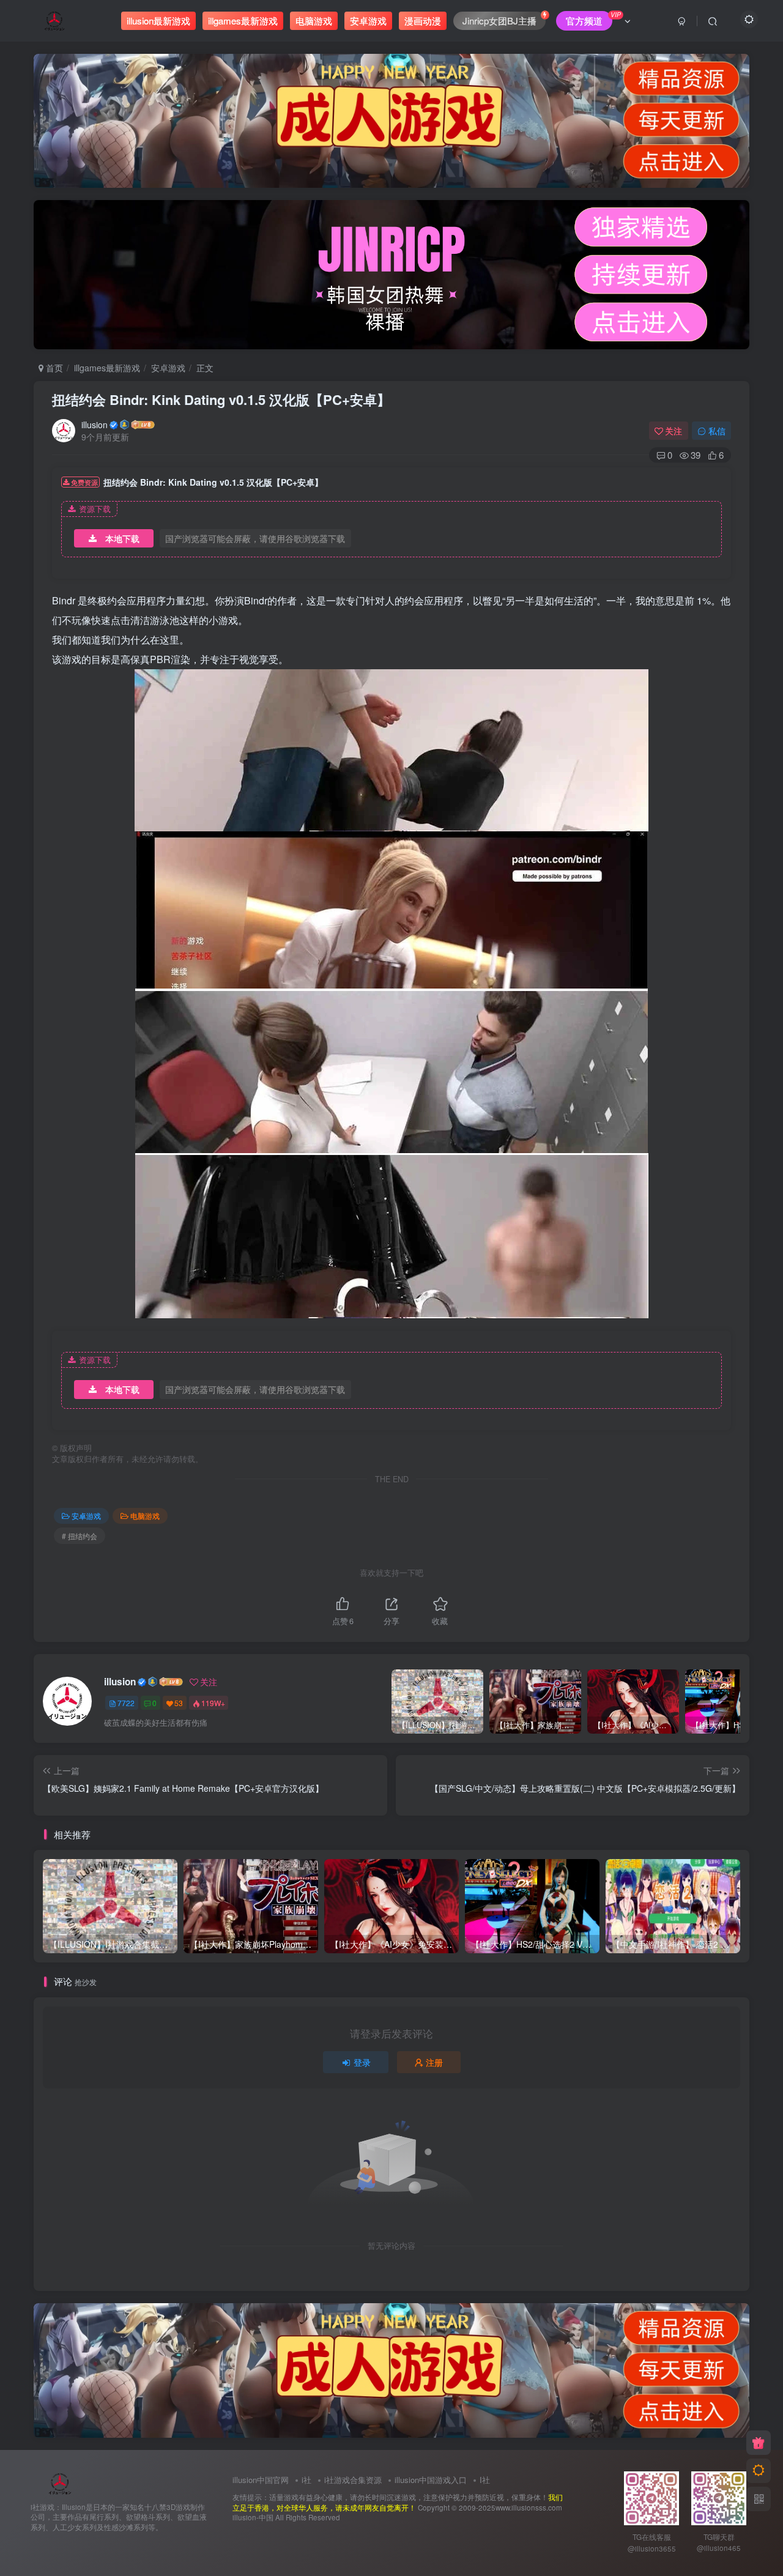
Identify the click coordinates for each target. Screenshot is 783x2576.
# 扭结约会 (80, 1536)
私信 (717, 431)
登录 (362, 2062)
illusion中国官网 (261, 2480)
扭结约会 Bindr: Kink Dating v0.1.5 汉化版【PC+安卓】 (221, 399)
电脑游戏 (145, 1516)
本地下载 (122, 538)
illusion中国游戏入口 (431, 2480)
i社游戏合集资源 (353, 2480)
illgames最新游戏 (107, 368)
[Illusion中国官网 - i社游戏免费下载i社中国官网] (60, 2482)
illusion (95, 425)
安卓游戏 (168, 368)
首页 (53, 368)
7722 (126, 1703)
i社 (306, 2480)
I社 (485, 2480)
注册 (434, 2062)
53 (179, 1703)
